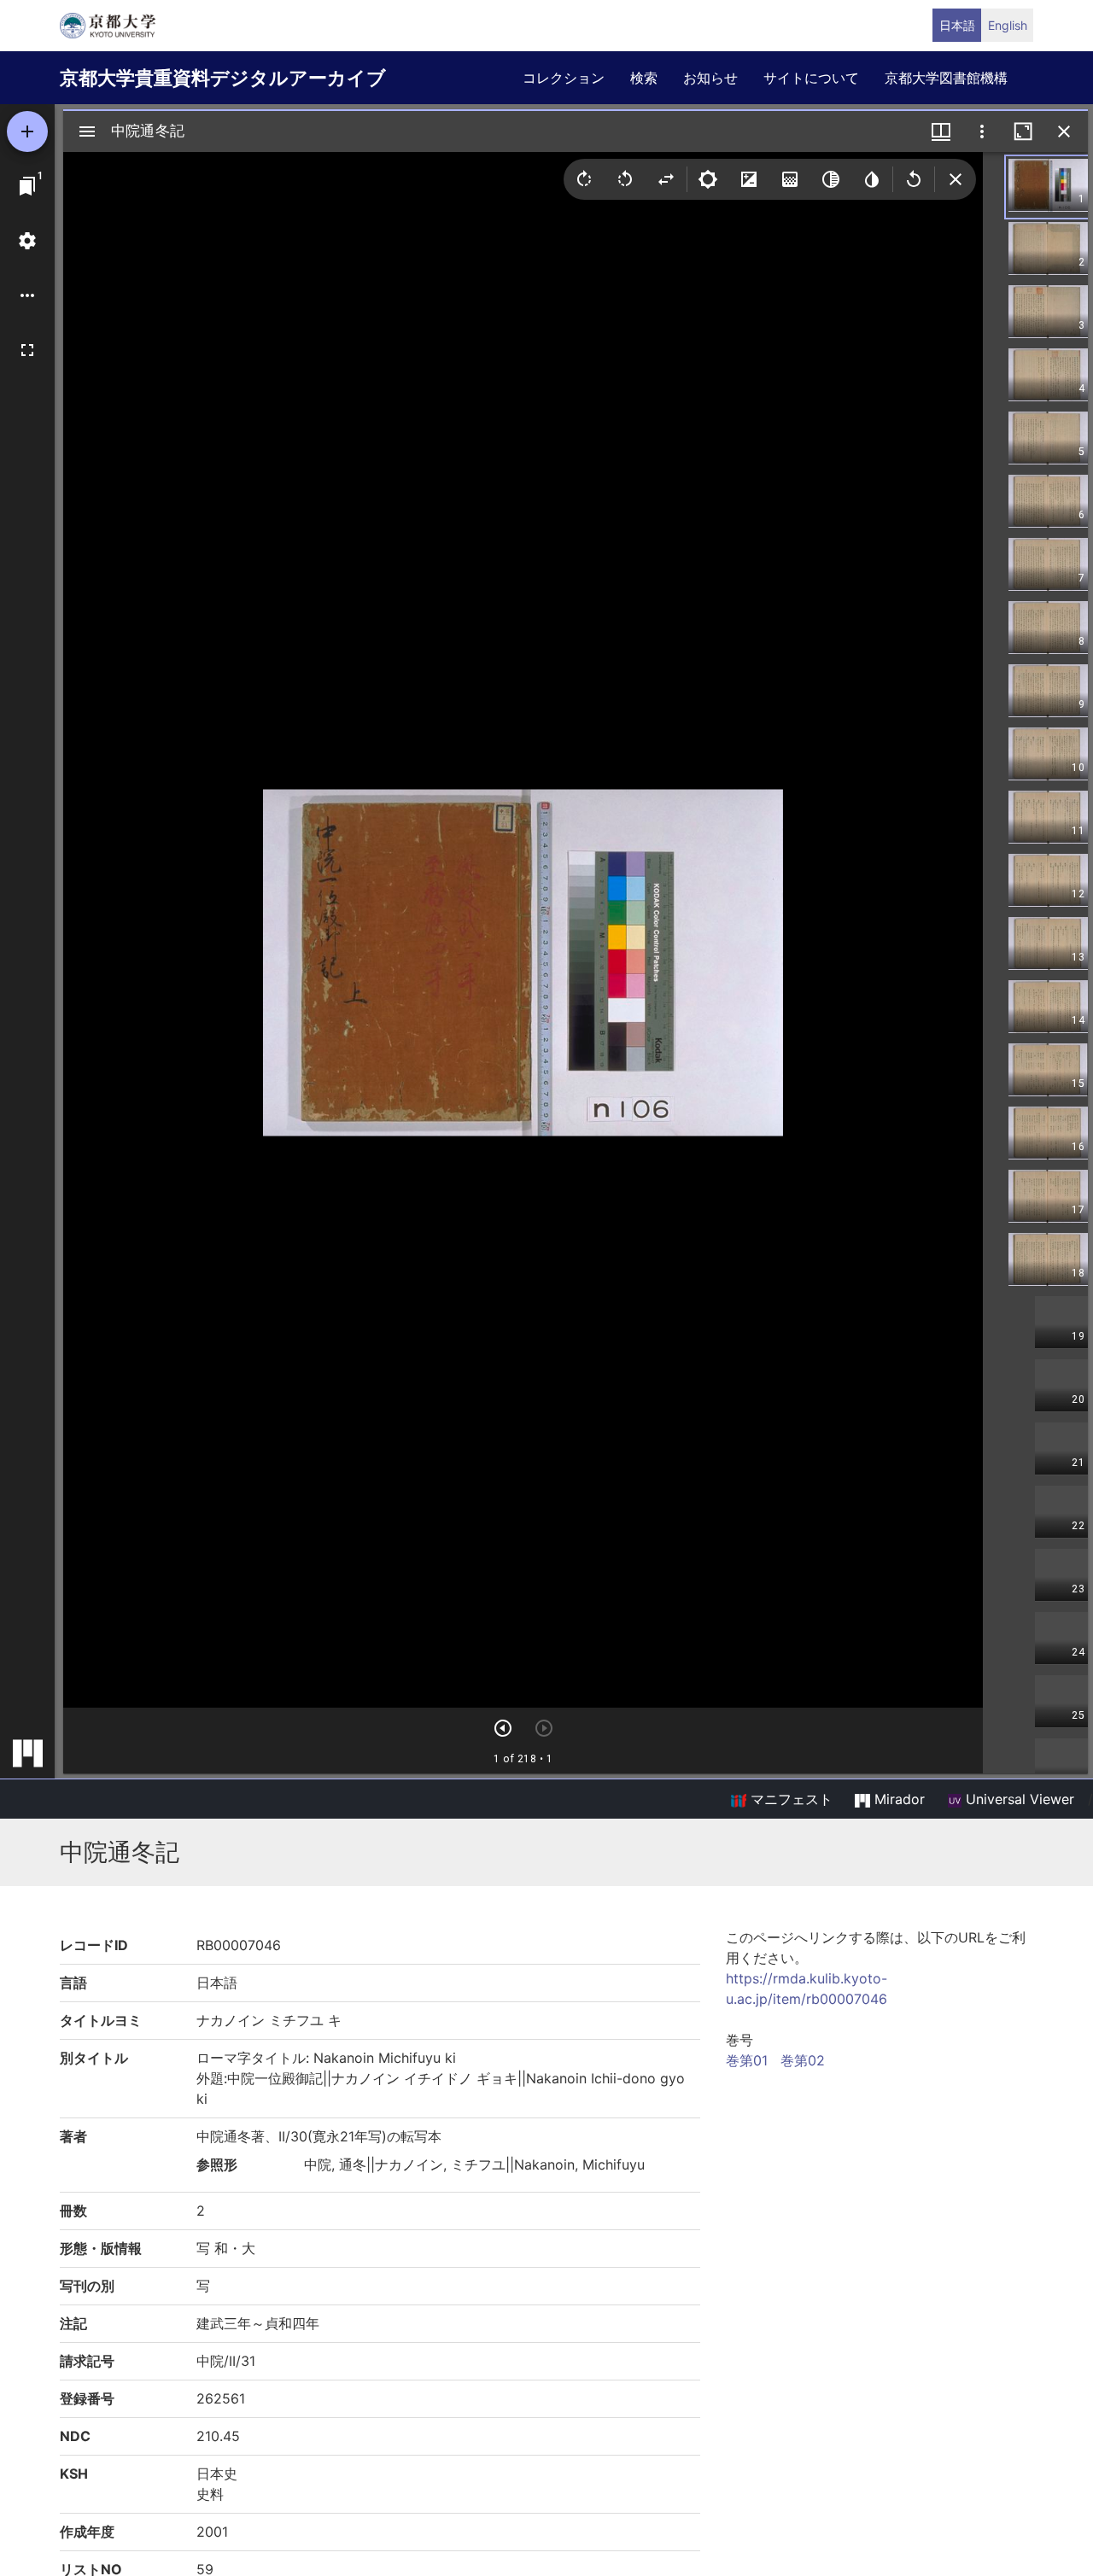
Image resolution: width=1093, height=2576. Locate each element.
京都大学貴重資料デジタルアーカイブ (223, 78)
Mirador (897, 1799)
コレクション (564, 78)
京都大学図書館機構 (946, 78)
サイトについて (811, 78)
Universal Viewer (1018, 1799)
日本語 (957, 25)
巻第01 (747, 2060)
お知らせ (710, 78)
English (1008, 25)
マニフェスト (789, 1799)
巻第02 (803, 2060)
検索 (644, 78)
